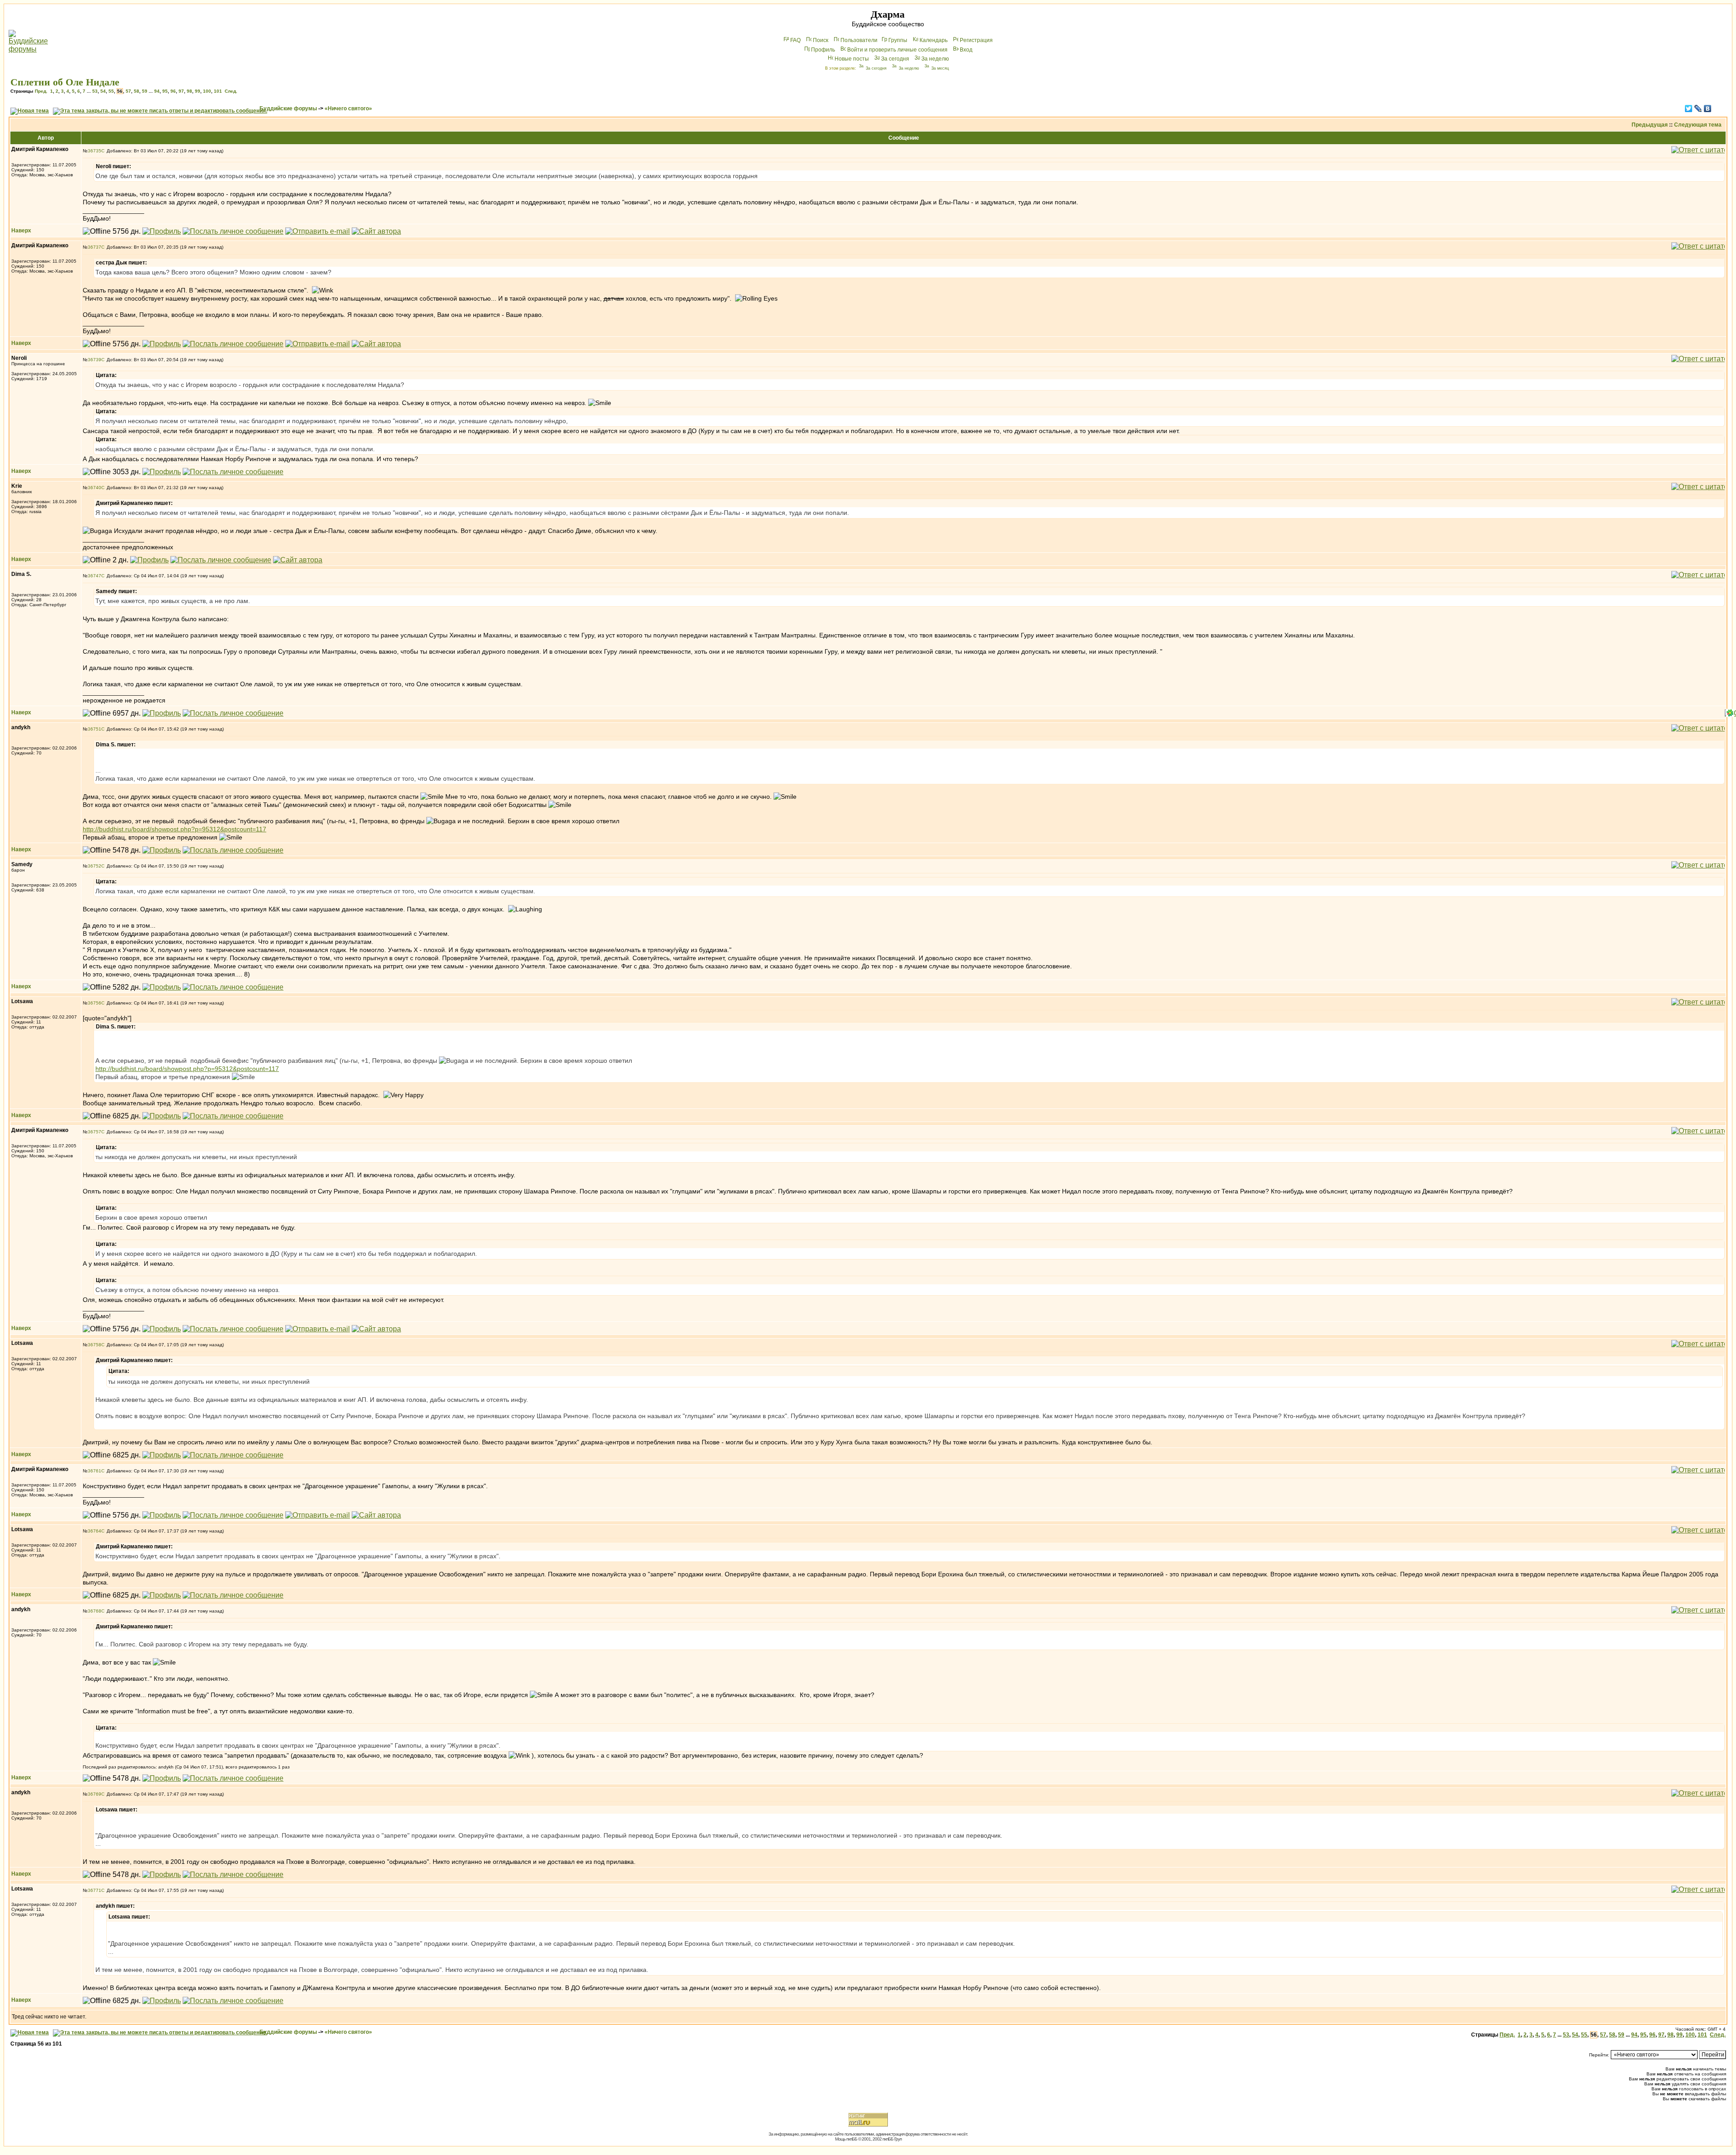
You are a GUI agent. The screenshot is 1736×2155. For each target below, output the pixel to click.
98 (189, 91)
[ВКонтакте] (1708, 108)
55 (111, 91)
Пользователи (859, 40)
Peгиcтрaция (976, 40)
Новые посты (852, 59)
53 (95, 91)
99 (198, 91)
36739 (94, 360)
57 (128, 91)
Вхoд (966, 50)
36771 (94, 1890)
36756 (94, 1003)
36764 (94, 1531)
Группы (898, 40)
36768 (94, 1611)
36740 (94, 488)
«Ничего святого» (348, 108)
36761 (94, 1471)
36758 (94, 1345)
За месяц (940, 68)
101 (218, 91)
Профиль (823, 50)
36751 (94, 729)
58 (137, 91)
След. (231, 91)
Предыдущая (1650, 125)
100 (207, 91)
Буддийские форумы (288, 108)
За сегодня (895, 59)
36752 (94, 866)
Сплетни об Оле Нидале (65, 82)
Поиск (821, 40)
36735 (94, 151)
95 (165, 91)
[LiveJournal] (1698, 108)
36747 (94, 576)
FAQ (795, 40)
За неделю (935, 59)
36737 (94, 247)
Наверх (21, 231)
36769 (94, 1794)
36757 (94, 1132)
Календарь (934, 40)
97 (181, 91)
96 (173, 91)
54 (103, 91)
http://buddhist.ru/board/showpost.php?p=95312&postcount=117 (175, 829)
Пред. (41, 91)
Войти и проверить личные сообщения (897, 50)
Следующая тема (1698, 125)
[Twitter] (1689, 108)
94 (157, 91)
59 (145, 91)
